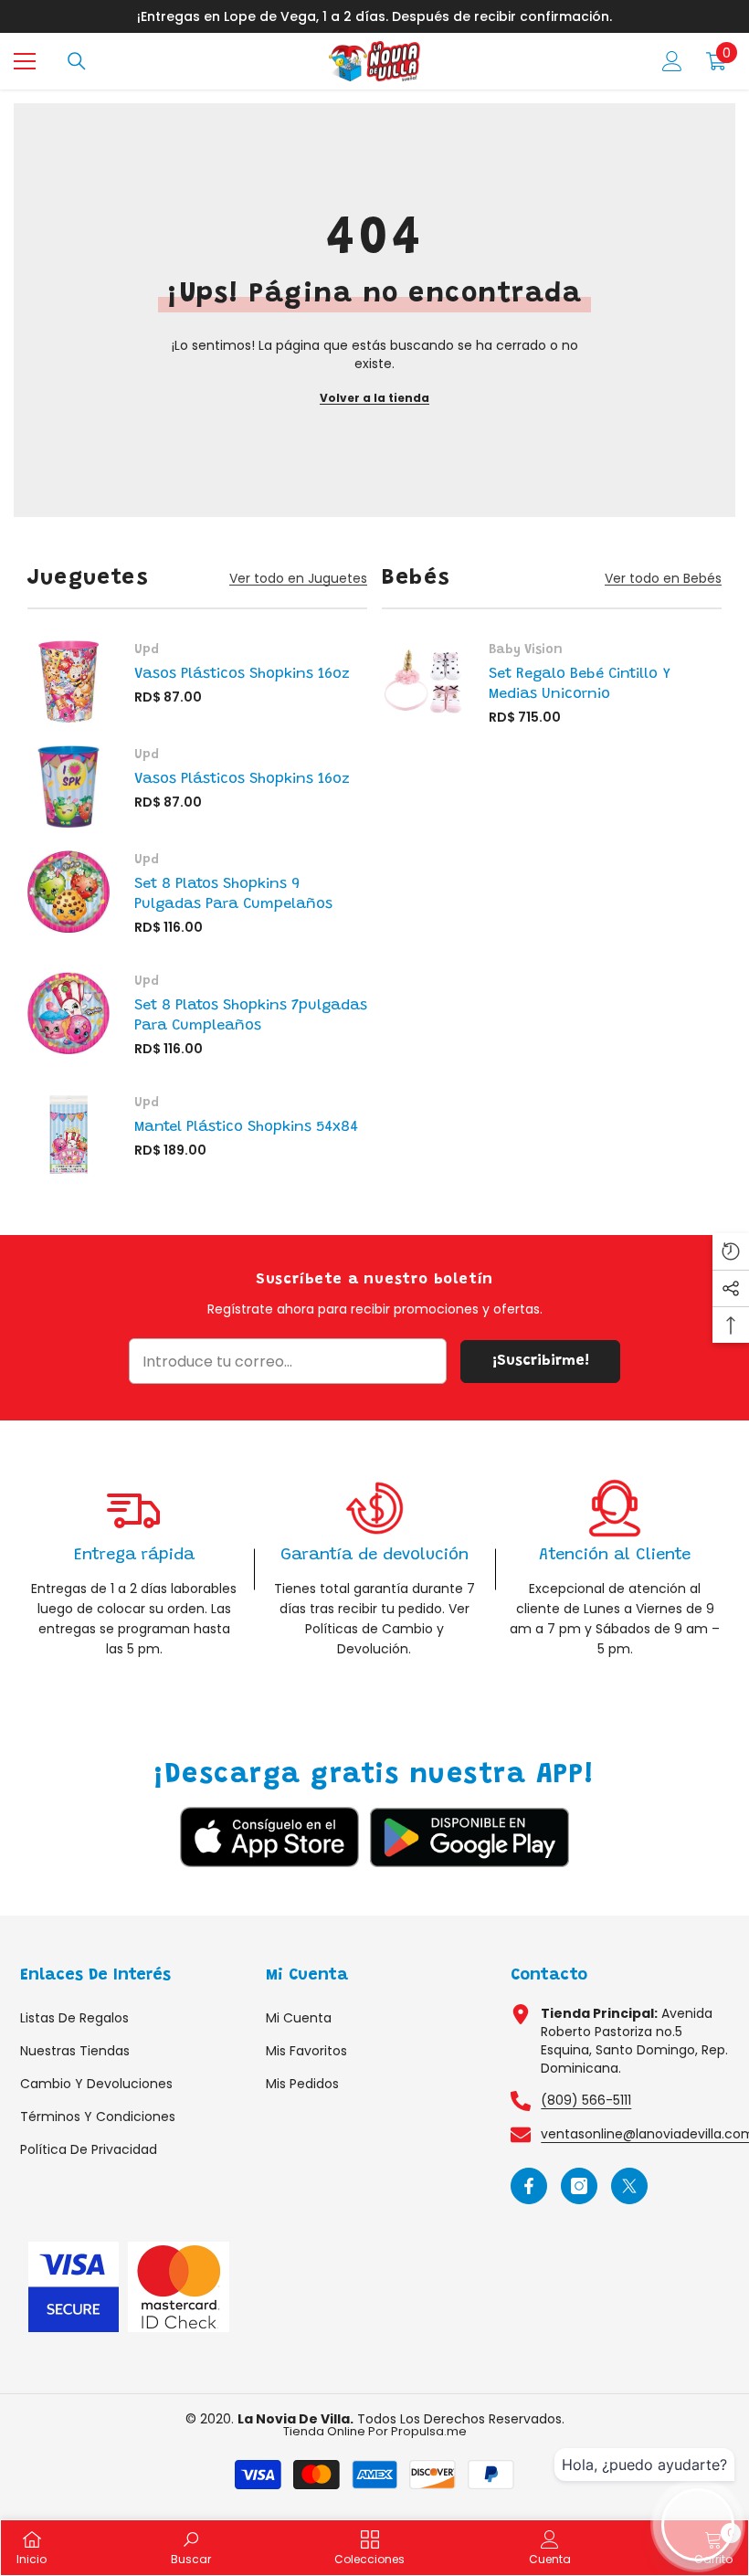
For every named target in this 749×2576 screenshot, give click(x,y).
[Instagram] (579, 2186)
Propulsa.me (429, 2431)
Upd (147, 650)
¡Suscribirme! (541, 1361)
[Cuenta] (672, 61)
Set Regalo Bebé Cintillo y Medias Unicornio (580, 684)
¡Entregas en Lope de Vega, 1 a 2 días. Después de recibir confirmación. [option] (374, 16)
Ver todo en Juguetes (298, 579)
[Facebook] (529, 2186)
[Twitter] (629, 2186)
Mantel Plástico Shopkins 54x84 (246, 1127)
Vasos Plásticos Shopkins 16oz (242, 674)
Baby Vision (526, 650)
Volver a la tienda (374, 398)
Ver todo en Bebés (663, 579)
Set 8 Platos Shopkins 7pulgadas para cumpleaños (251, 1016)
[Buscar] (77, 61)
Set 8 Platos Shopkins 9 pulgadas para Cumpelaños (233, 894)
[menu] (25, 61)
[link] (134, 1569)
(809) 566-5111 (586, 2100)
